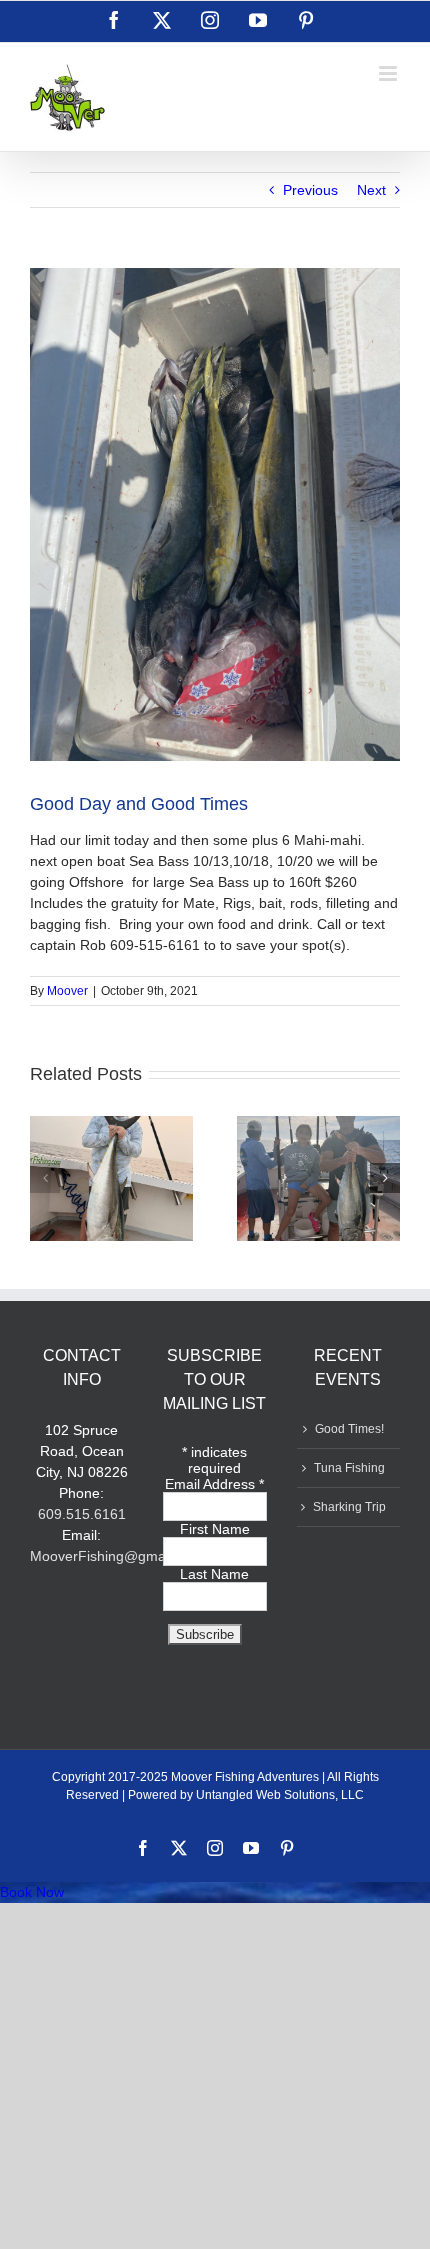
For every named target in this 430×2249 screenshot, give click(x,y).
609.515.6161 (82, 1514)
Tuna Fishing (349, 1468)
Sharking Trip (349, 1507)
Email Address (214, 1484)
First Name (215, 1529)
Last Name (214, 1574)
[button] (45, 1178)
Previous (310, 190)
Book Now (32, 1892)
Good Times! (349, 1429)
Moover (67, 991)
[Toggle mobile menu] (389, 73)
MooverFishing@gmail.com (116, 1556)
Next (371, 190)
